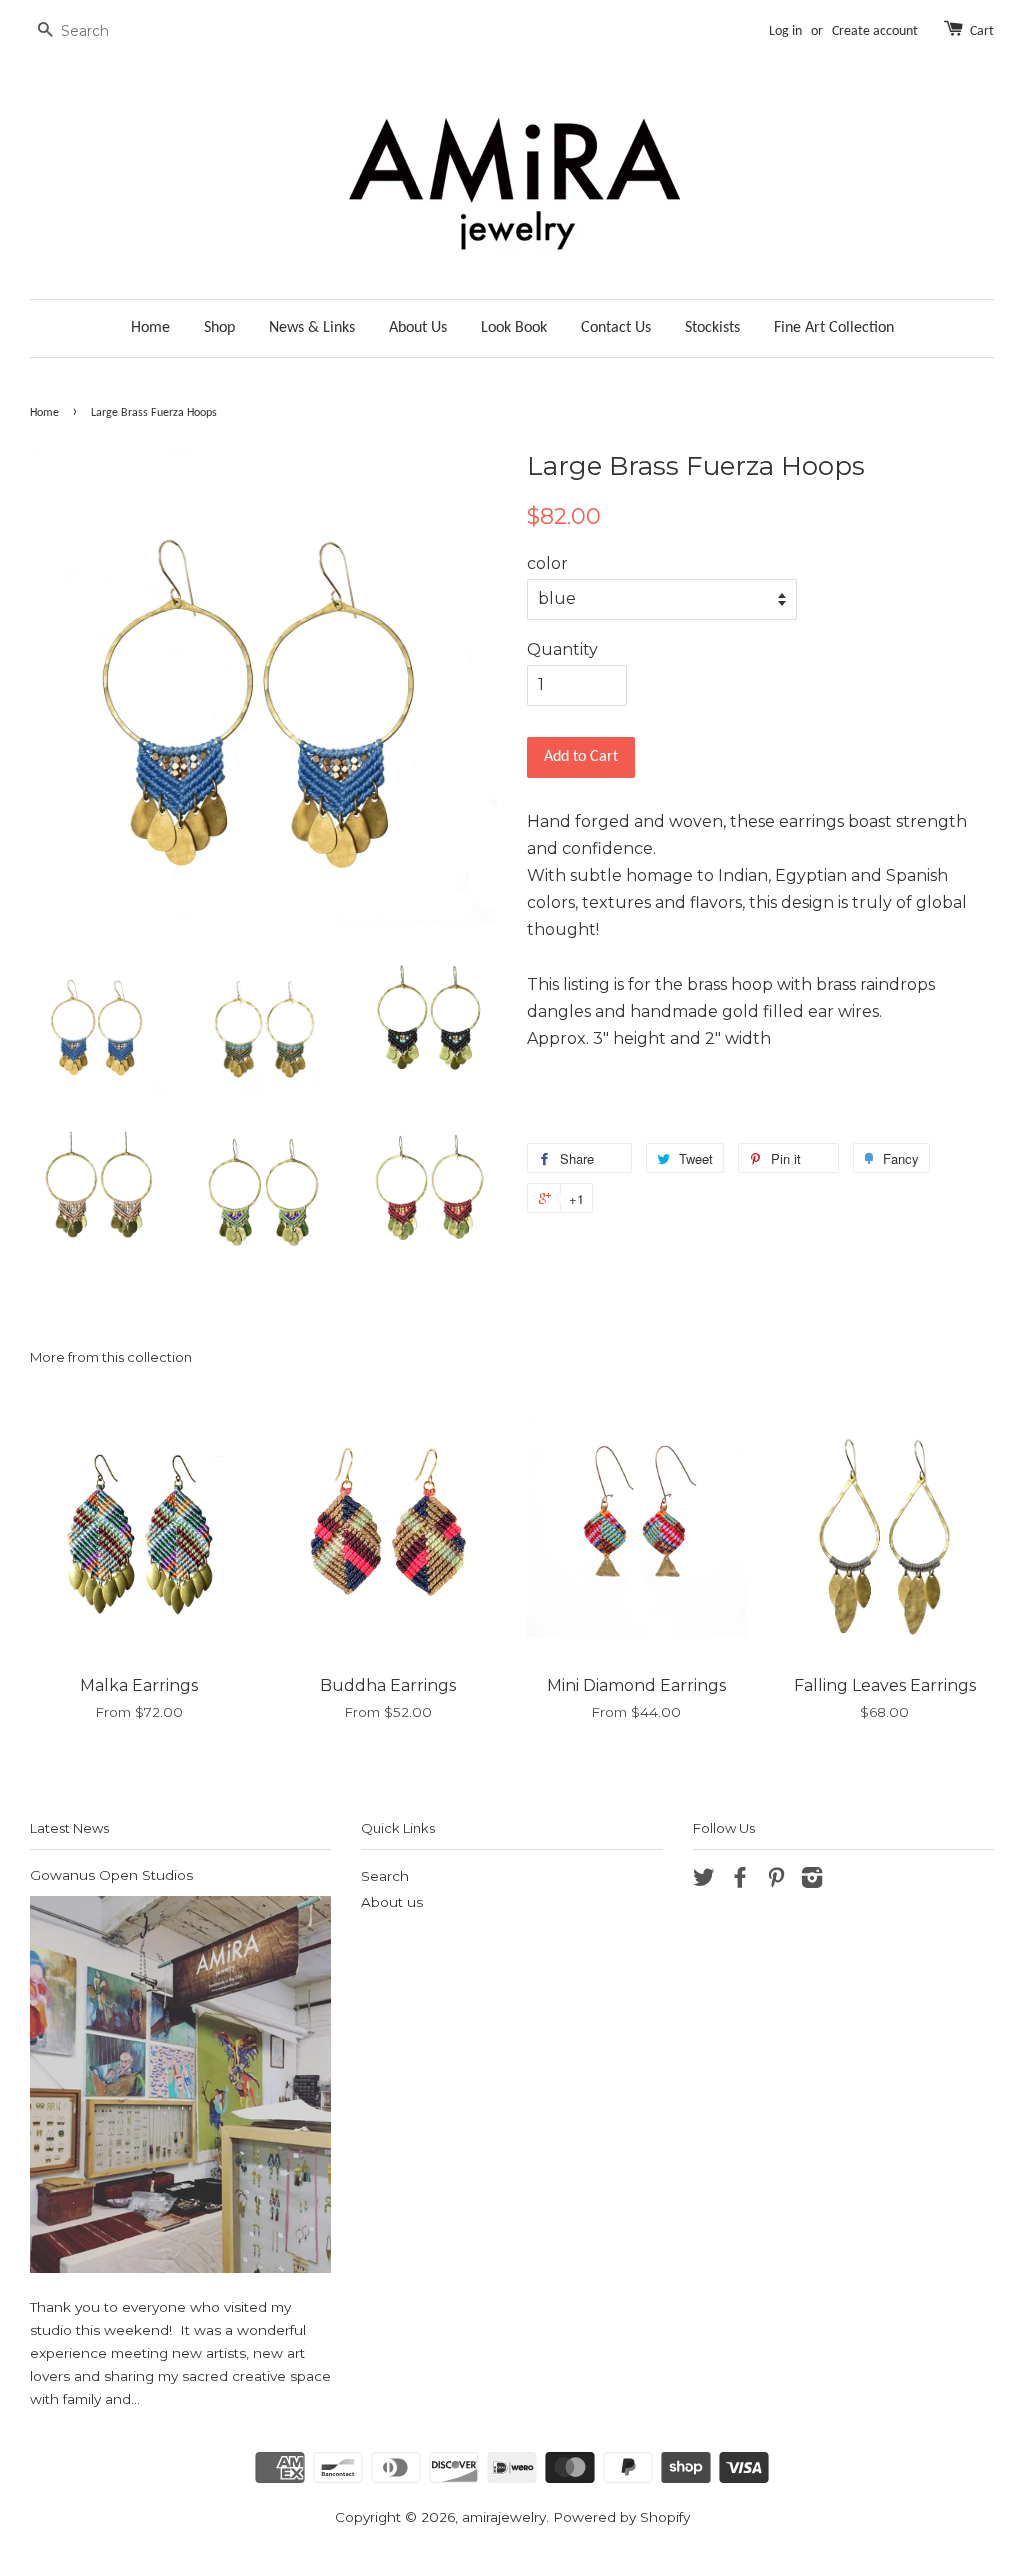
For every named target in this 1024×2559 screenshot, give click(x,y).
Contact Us (616, 328)
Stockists (712, 328)
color (547, 563)
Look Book (514, 328)
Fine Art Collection (834, 328)
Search (385, 1876)
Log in (785, 31)
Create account (875, 31)
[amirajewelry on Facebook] (740, 1881)
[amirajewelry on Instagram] (812, 1881)
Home (150, 328)
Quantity (562, 649)
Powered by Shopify (621, 2517)
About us (392, 1902)
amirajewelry (504, 2517)
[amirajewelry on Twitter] (704, 1881)
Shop (219, 328)
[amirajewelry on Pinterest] (776, 1881)
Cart (982, 31)
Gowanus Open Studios (111, 1875)
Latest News (69, 1828)
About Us (418, 328)
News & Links (312, 328)
